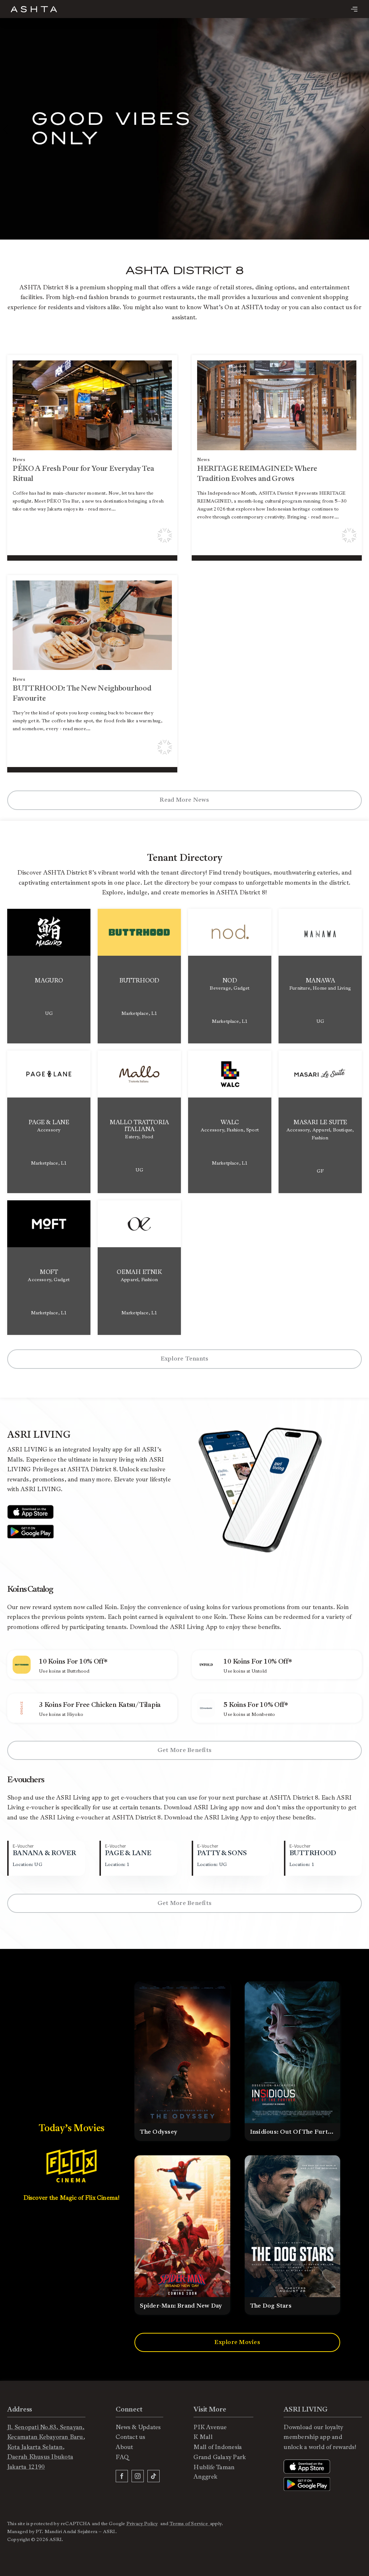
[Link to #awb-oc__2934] (354, 9)
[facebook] (122, 2476)
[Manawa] (320, 976)
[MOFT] (49, 1268)
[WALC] (230, 1122)
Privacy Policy (142, 2524)
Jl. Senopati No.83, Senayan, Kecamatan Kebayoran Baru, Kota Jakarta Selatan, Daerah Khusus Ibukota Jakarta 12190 (46, 2447)
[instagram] (138, 2476)
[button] (364, 130)
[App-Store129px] (30, 1508)
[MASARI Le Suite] (320, 1122)
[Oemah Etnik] (139, 1268)
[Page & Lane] (49, 1122)
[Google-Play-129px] (30, 1528)
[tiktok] (154, 2476)
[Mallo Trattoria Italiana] (139, 1122)
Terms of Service (190, 2524)
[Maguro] (49, 976)
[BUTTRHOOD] (139, 976)
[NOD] (230, 976)
